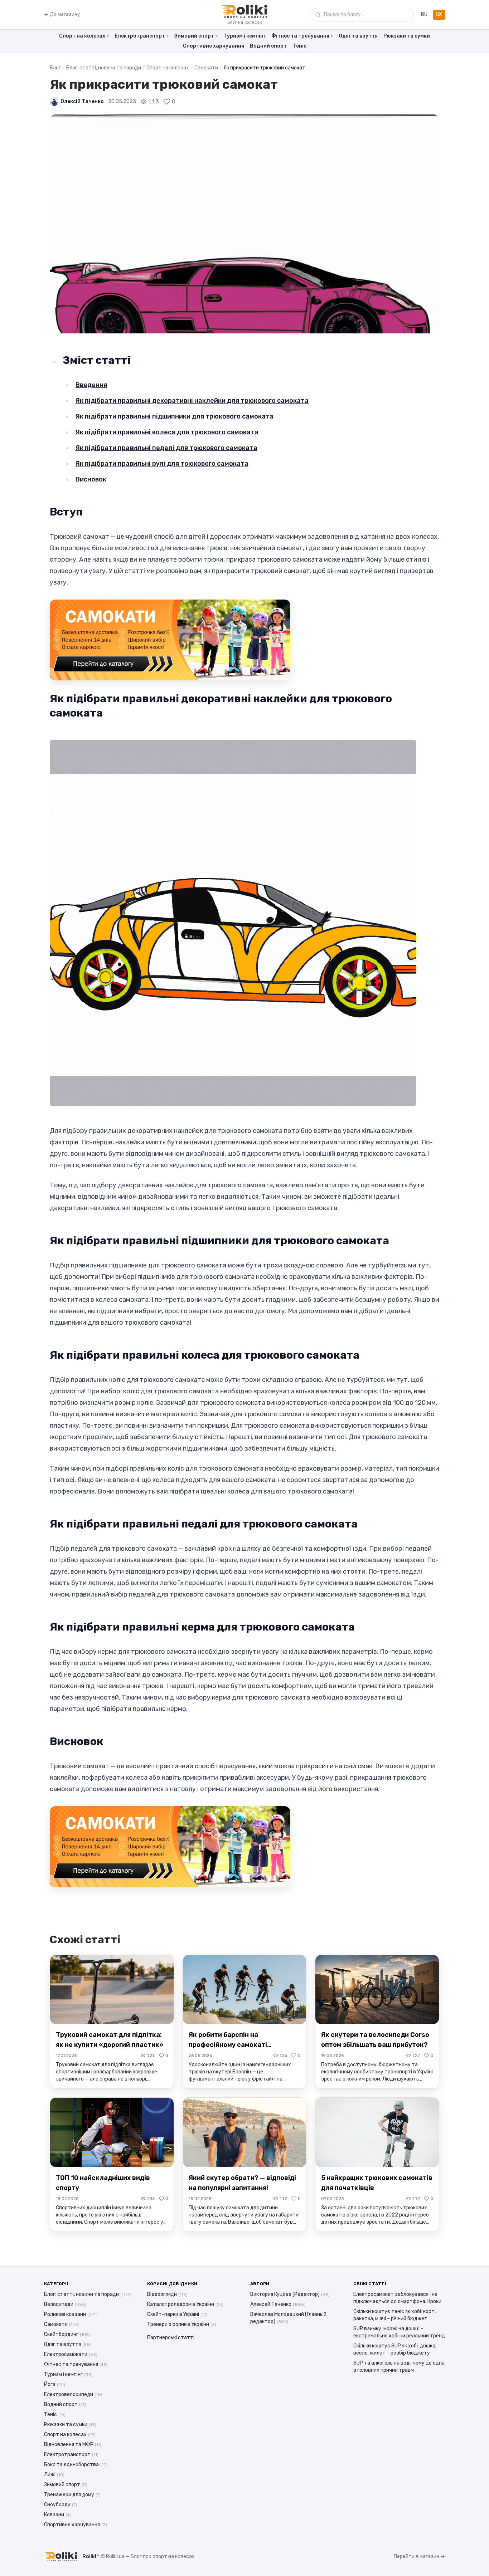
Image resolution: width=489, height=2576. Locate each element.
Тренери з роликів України (182, 2324)
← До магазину (62, 14)
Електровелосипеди (73, 2394)
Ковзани (57, 2515)
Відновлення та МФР (73, 2445)
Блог (55, 68)
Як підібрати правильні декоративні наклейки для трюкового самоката (192, 401)
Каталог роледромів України (185, 2304)
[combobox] (362, 15)
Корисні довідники (172, 2284)
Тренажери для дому (72, 2495)
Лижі (54, 2475)
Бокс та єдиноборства (76, 2465)
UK (439, 14)
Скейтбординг (67, 2334)
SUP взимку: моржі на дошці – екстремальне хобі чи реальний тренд (399, 2332)
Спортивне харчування (214, 46)
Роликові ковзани (71, 2314)
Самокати (206, 68)
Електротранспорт (140, 36)
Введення (91, 385)
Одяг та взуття (358, 36)
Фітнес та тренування (300, 36)
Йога (55, 2384)
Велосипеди (65, 2304)
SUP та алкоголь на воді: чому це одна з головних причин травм (399, 2367)
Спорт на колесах (82, 36)
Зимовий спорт (194, 36)
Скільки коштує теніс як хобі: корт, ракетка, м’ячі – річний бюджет (394, 2315)
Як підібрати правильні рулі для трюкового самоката (162, 464)
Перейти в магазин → (419, 2557)
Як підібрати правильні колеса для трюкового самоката (167, 432)
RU (424, 14)
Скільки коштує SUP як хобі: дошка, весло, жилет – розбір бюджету (395, 2349)
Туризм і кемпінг (245, 36)
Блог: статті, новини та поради (104, 68)
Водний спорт (268, 46)
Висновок (91, 479)
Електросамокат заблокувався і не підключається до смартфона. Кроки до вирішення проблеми (397, 2298)
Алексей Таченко (278, 2304)
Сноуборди (60, 2505)
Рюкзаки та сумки (407, 36)
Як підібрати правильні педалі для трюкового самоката (166, 448)
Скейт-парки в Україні (177, 2314)
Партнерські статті (171, 2338)
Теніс (299, 46)
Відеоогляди (167, 2294)
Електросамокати (71, 2354)
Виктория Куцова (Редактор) (290, 2294)
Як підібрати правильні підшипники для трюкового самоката (175, 416)
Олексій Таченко (82, 101)
